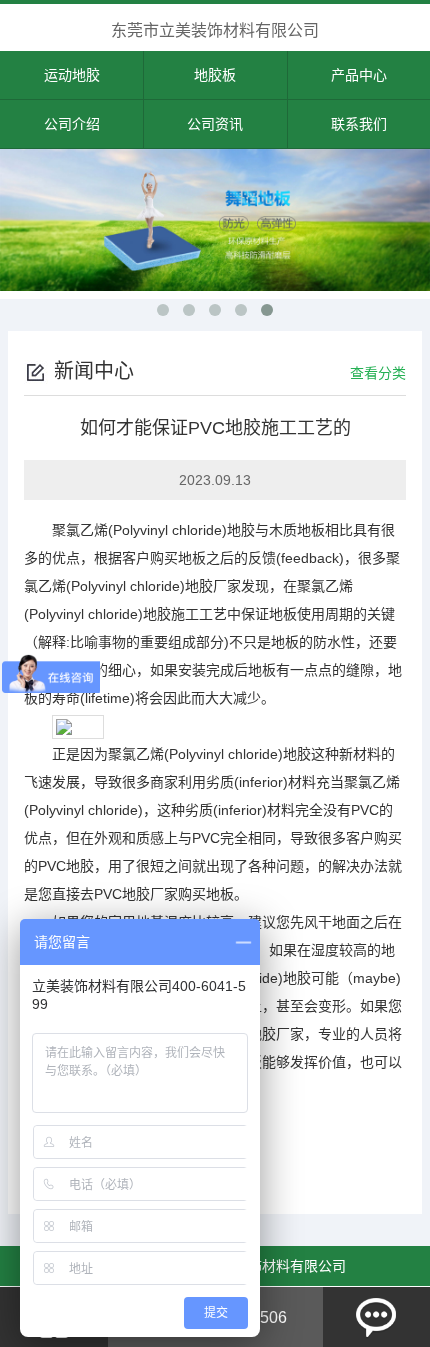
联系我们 (359, 124)
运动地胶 (72, 75)
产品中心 (359, 75)
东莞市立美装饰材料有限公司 (215, 30)
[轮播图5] (215, 220)
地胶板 (215, 75)
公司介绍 (72, 124)
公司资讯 (215, 124)
